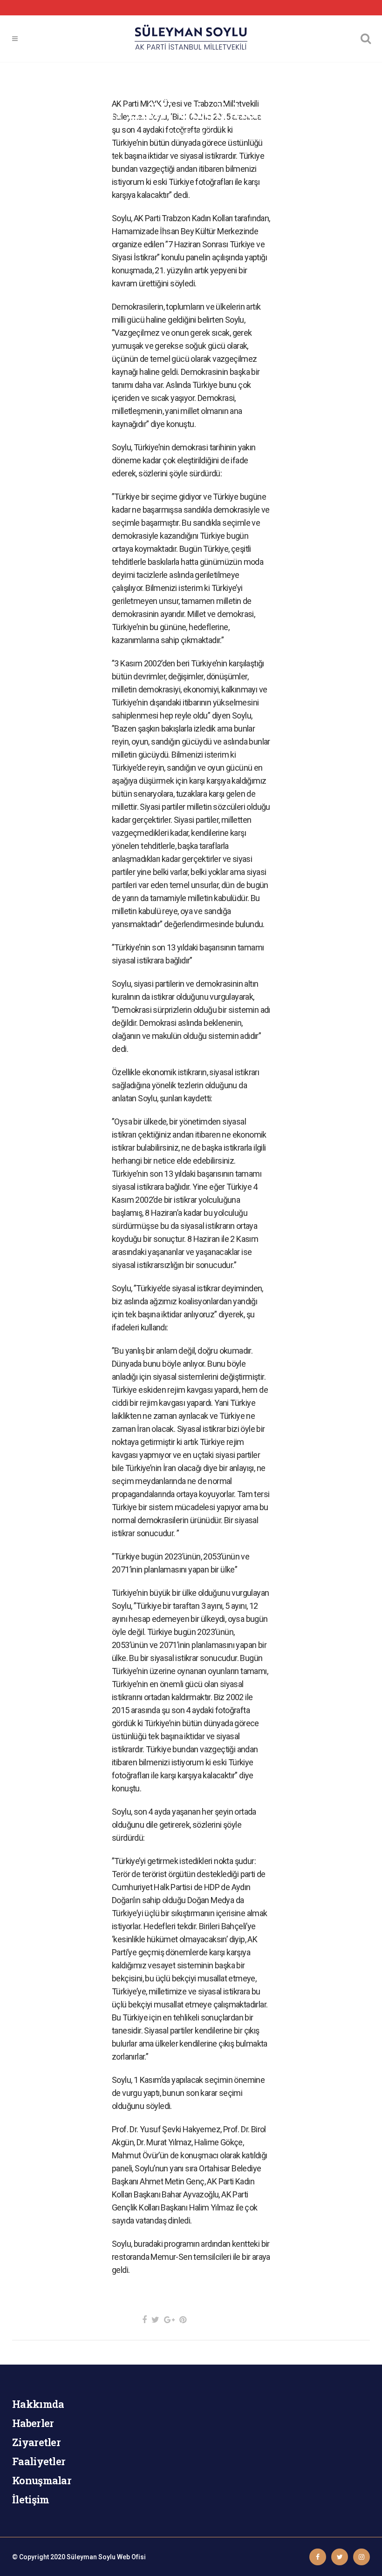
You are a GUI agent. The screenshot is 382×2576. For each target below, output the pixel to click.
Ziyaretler (36, 2442)
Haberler (33, 2423)
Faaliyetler (39, 2461)
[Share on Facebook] (144, 2320)
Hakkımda (38, 2404)
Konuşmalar (42, 2480)
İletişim (31, 2499)
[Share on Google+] (169, 2320)
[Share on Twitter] (155, 2320)
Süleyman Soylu (91, 2557)
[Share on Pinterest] (183, 2320)
